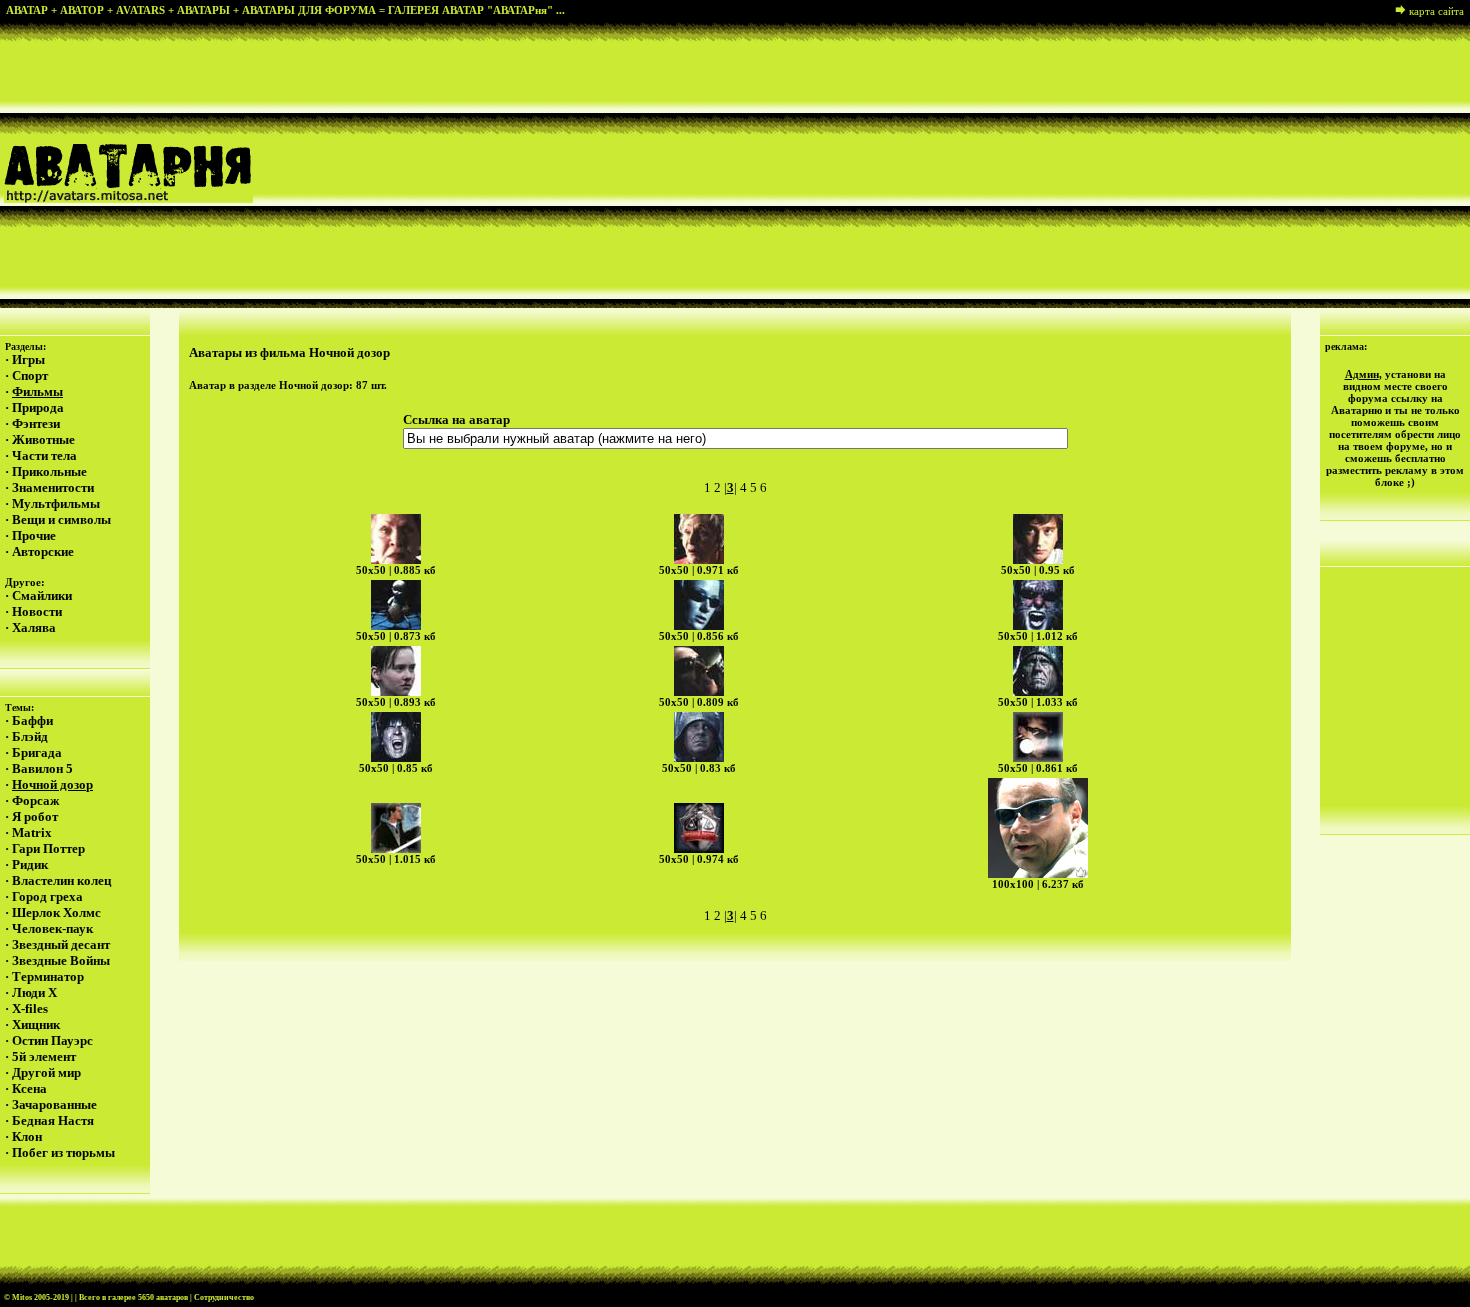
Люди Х (34, 992)
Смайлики (42, 595)
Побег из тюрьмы (63, 1152)
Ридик (30, 864)
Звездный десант (61, 944)
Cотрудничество (224, 1297)
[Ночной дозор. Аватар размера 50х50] (396, 539)
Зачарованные (54, 1104)
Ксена (29, 1088)
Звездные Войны (61, 960)
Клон (27, 1136)
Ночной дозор (52, 784)
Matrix (32, 832)
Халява (34, 627)
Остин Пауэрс (52, 1040)
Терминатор (48, 976)
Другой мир (46, 1072)
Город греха (47, 896)
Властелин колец (61, 880)
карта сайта (1436, 11)
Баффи (32, 720)
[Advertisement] (925, 164)
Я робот (35, 816)
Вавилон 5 (42, 768)
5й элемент (44, 1056)
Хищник (36, 1024)
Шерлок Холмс (56, 912)
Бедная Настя (53, 1120)
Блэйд (30, 736)
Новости (37, 611)
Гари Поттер (48, 848)
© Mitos (18, 1297)
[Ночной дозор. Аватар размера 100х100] (1038, 828)
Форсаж (35, 800)
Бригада (37, 752)
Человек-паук (52, 928)
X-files (30, 1008)
